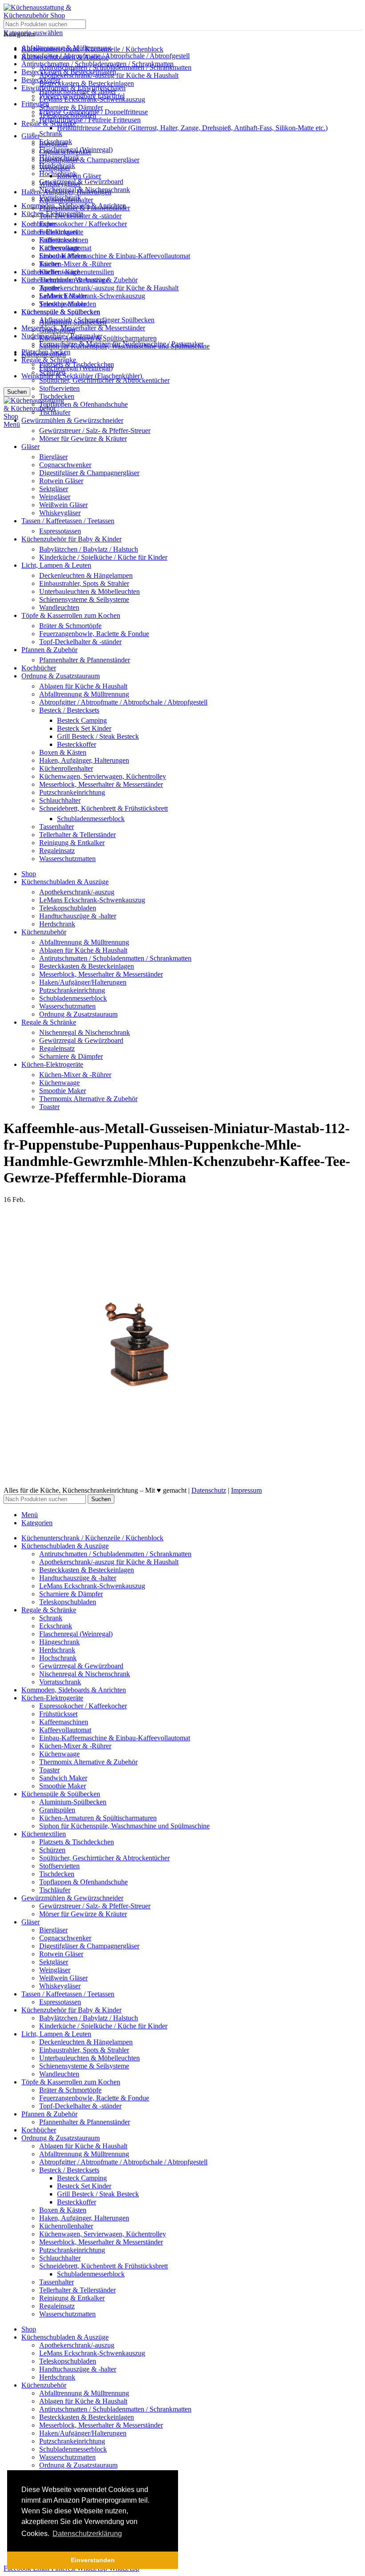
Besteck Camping (82, 720)
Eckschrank (56, 142)
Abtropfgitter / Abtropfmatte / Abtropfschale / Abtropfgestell (123, 702)
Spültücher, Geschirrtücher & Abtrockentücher (104, 380)
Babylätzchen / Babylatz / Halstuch (89, 549)
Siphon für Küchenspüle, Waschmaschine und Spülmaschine (124, 346)
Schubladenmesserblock (91, 819)
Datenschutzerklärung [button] (87, 2534)
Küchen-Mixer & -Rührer (75, 264)
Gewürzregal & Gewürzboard (81, 182)
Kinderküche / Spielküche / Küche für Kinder (103, 557)
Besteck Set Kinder (84, 728)
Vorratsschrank (60, 198)
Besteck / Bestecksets (69, 710)
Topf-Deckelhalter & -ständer (80, 642)
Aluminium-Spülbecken (73, 322)
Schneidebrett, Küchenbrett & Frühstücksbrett (103, 808)
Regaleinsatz (57, 851)
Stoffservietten (59, 388)
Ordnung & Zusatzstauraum (78, 1014)
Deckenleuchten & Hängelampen (86, 575)
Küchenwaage (59, 272)
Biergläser (53, 457)
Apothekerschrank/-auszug (77, 892)
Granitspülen (57, 330)
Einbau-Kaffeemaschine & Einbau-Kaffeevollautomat (115, 256)
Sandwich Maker (63, 296)
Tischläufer (55, 412)
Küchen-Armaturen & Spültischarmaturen (98, 338)
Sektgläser (54, 489)
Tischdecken (57, 396)
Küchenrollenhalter (66, 768)
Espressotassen (60, 531)
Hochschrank (58, 174)
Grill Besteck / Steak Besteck (98, 736)
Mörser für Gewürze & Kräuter (83, 439)
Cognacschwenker (65, 465)
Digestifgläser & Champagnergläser (89, 160)
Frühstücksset (58, 232)
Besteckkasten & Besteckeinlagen (87, 83)
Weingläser (55, 497)
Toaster (49, 288)
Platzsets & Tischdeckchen (77, 364)
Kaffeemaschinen (64, 240)
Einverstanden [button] (93, 2560)
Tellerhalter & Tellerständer (77, 835)
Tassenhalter (57, 827)
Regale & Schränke (49, 360)
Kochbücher (39, 224)
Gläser (30, 136)
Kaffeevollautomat (65, 248)
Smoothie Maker (63, 304)
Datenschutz (209, 1490)
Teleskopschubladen (68, 115)
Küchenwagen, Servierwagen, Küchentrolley (103, 776)
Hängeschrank (59, 158)
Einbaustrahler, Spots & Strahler (84, 583)
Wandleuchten (59, 607)
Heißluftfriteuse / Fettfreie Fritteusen (90, 120)
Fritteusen (35, 104)
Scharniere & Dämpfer (71, 107)
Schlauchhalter (60, 800)
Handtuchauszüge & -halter (78, 91)
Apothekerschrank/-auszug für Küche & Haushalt (109, 288)
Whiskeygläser (60, 513)
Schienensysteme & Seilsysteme (84, 599)
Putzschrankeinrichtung (72, 792)
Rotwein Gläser (79, 176)
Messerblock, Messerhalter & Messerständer (83, 328)
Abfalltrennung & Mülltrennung (84, 694)
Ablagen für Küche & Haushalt (83, 686)
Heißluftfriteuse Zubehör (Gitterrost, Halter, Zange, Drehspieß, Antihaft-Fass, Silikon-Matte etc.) (192, 128)
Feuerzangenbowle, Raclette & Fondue (94, 634)
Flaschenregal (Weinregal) (76, 150)
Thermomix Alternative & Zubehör (88, 280)
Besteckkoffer (77, 744)
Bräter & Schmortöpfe (70, 626)
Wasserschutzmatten (67, 859)
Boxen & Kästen (63, 752)
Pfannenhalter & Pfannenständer (85, 660)
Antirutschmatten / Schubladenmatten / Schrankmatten (115, 67)
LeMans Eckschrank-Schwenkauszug (92, 296)
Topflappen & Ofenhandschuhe (83, 404)
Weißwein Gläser (63, 505)
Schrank (51, 134)
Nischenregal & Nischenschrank (85, 190)
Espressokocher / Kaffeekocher (83, 224)
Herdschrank (57, 166)
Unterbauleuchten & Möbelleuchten (89, 591)
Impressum (246, 1490)
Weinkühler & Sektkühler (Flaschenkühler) (82, 376)
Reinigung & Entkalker (72, 843)
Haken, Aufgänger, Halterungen (84, 760)
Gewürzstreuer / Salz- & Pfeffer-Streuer (95, 431)
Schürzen (52, 372)
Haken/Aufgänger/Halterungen (83, 982)
